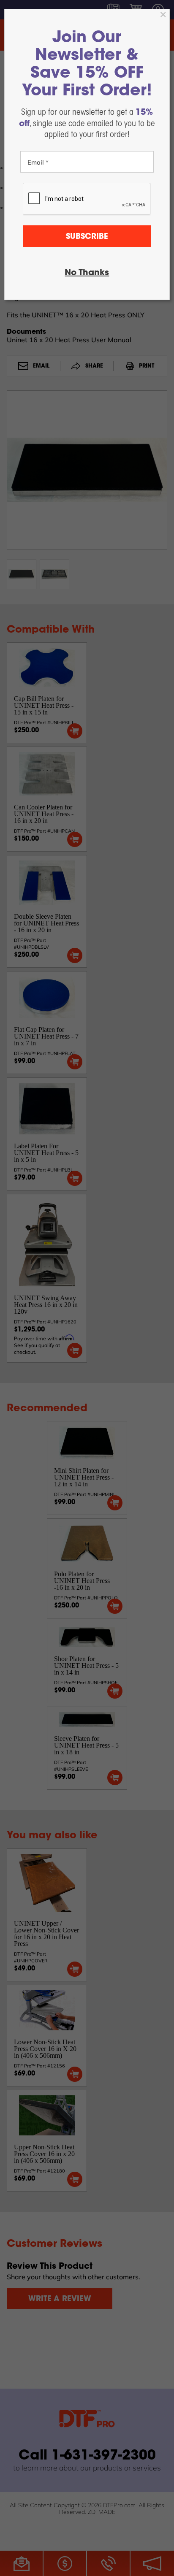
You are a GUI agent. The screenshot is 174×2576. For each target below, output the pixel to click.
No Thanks (87, 273)
